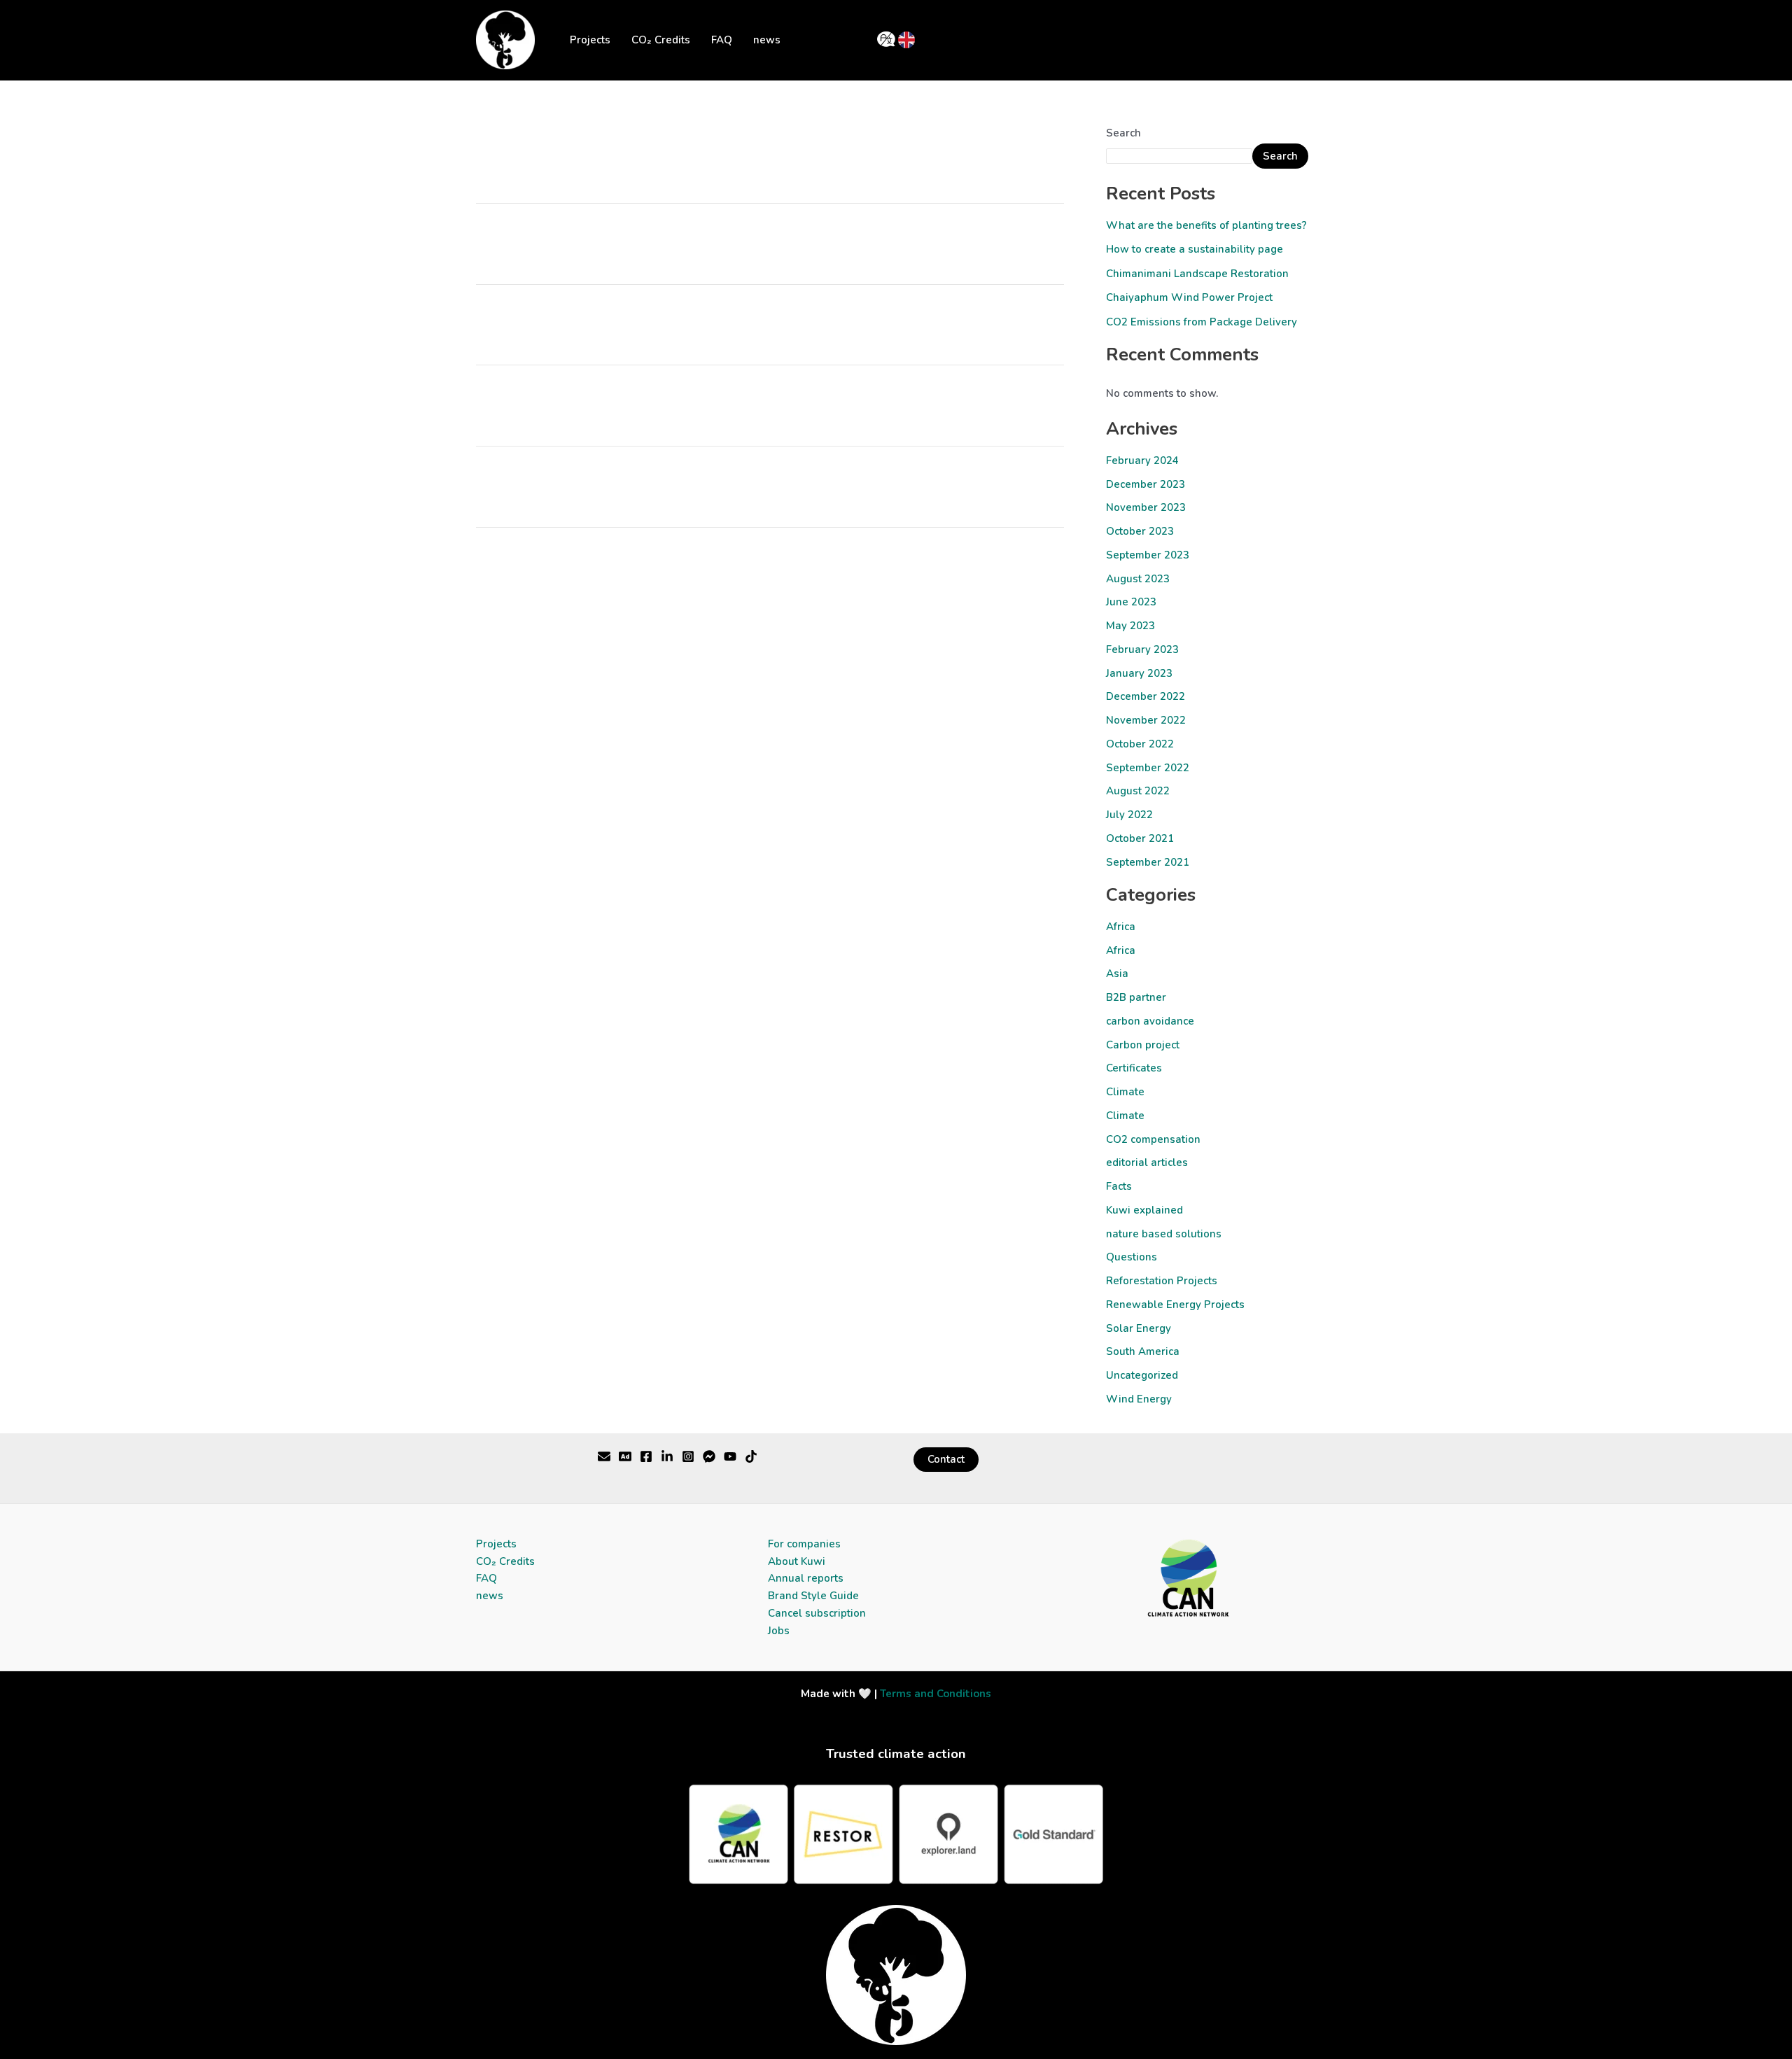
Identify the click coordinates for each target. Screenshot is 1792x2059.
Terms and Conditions (936, 1694)
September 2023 (1148, 555)
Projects (590, 40)
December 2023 (1146, 484)
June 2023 (1131, 602)
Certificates (1134, 1068)
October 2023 (1140, 531)
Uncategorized (1142, 1375)
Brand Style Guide (813, 1596)
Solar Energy (1139, 1328)
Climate (1125, 1092)
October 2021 (1140, 838)
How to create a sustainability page (1195, 249)
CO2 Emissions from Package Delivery (1202, 322)
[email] (730, 1456)
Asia (1117, 974)
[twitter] (604, 1456)
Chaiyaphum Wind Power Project (1189, 297)
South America (1143, 1351)
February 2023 (1142, 649)
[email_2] (751, 1456)
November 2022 (1146, 720)
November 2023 (1146, 507)
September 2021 (1148, 862)
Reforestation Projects (1162, 1281)
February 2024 (1142, 461)
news (767, 40)
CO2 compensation (1153, 1139)
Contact (946, 1459)
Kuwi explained (1144, 1210)
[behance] (625, 1456)
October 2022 (1140, 744)
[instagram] (688, 1456)
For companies (804, 1544)
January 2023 (1139, 673)
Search (1123, 133)
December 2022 (1146, 696)
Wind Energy (1139, 1399)
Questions (1132, 1257)
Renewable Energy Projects (1175, 1305)
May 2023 (1130, 626)
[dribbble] (709, 1456)
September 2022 (1148, 768)
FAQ (722, 40)
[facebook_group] (667, 1456)
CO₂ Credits (661, 40)
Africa (1121, 927)
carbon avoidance (1150, 1021)
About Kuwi (797, 1561)
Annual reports (806, 1578)
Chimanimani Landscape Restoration (1197, 274)
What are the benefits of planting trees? (1206, 225)
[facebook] (646, 1456)
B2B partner (1136, 997)
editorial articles (1147, 1162)
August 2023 (1138, 579)
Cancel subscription (817, 1613)
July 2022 (1129, 815)
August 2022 (1138, 791)
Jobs (779, 1631)
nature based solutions (1164, 1234)
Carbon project (1143, 1045)
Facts (1119, 1186)
